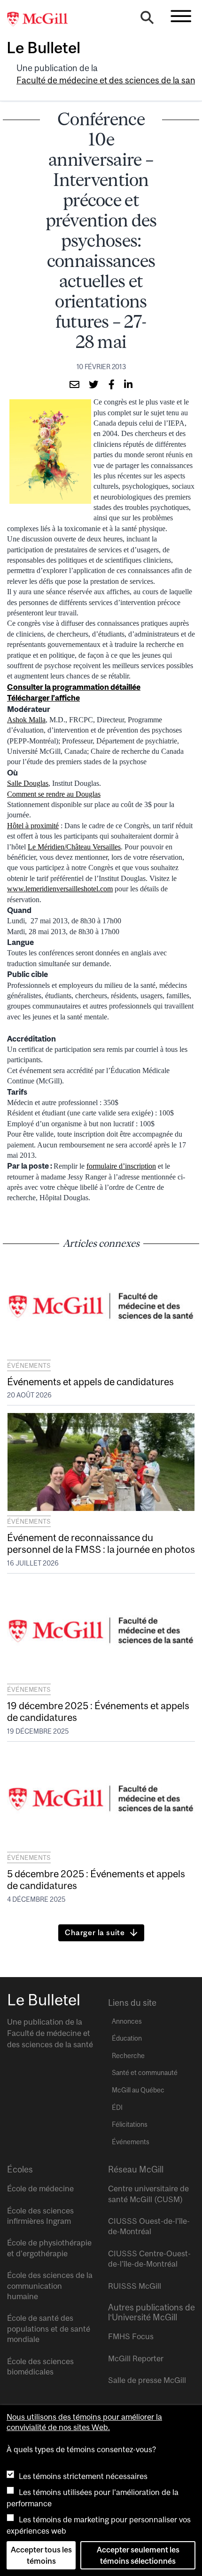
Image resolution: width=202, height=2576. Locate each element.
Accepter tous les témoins (41, 2555)
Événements (29, 1365)
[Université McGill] (42, 19)
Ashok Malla (26, 720)
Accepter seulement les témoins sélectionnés (138, 2555)
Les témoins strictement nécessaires (83, 2476)
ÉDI (117, 2108)
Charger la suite (95, 1932)
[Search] (147, 20)
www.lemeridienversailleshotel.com (60, 889)
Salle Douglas (28, 783)
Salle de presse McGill (147, 2380)
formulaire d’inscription (121, 1166)
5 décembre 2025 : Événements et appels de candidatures (96, 1879)
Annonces (127, 2021)
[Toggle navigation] (181, 16)
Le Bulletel (43, 48)
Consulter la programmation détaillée (74, 687)
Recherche (128, 2056)
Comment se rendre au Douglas (54, 794)
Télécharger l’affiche (43, 698)
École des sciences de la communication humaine (50, 2286)
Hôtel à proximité (33, 826)
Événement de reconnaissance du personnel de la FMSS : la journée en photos (101, 1543)
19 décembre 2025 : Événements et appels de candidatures (98, 1711)
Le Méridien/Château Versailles (74, 847)
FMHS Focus (131, 2336)
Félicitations (130, 2124)
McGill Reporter (136, 2358)
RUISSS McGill (135, 2286)
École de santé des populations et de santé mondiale (49, 2329)
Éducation (127, 2038)
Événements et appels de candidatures (90, 1381)
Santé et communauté (145, 2073)
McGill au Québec (138, 2090)
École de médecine (40, 2188)
